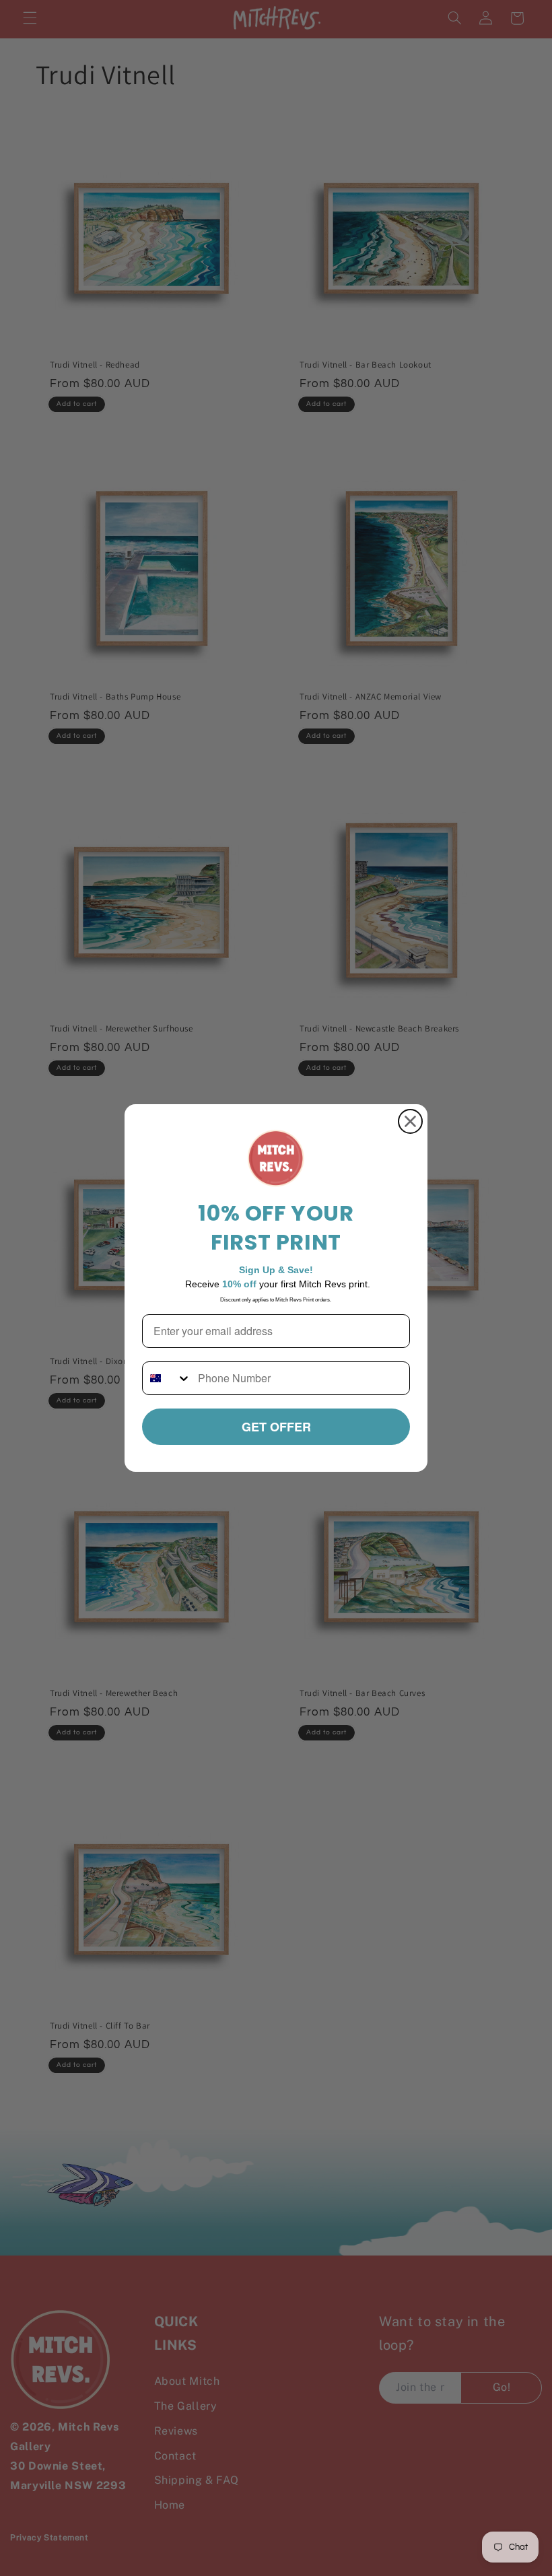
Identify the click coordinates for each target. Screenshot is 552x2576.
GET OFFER (276, 1427)
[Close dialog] (410, 1121)
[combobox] (167, 1378)
